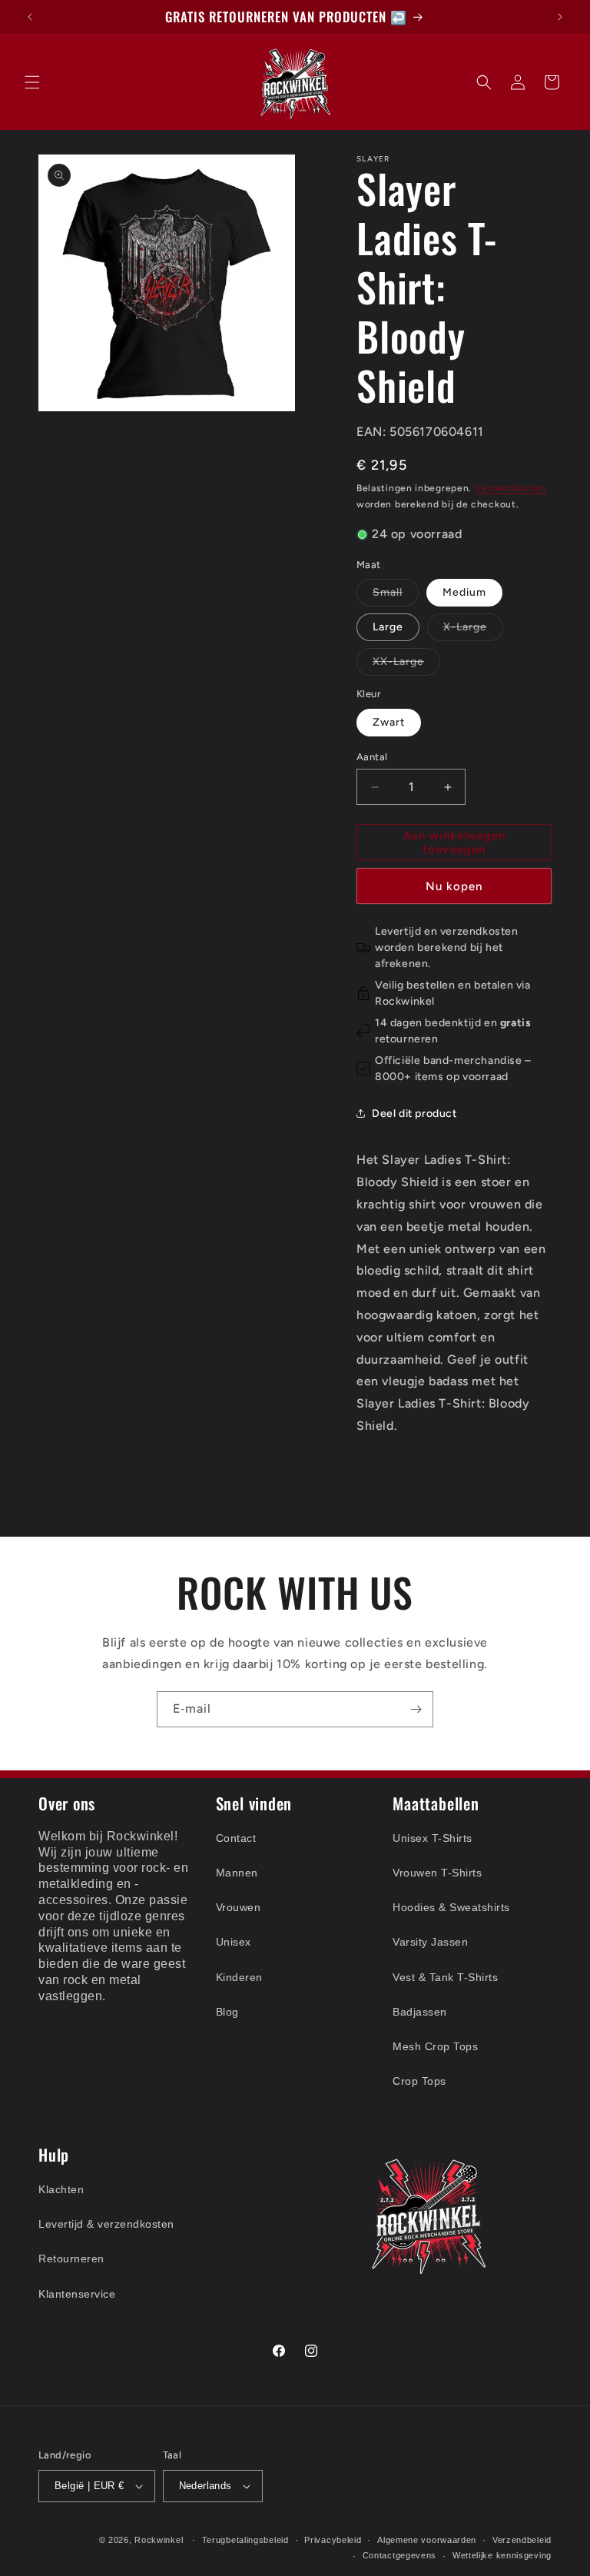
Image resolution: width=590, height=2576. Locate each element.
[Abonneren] (416, 1709)
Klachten (61, 2189)
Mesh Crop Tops (435, 2046)
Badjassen (420, 2012)
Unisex (234, 1942)
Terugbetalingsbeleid (245, 2540)
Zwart (389, 722)
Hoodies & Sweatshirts (451, 1907)
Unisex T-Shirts (433, 1838)
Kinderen (239, 1977)
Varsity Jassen (430, 1942)
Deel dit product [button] (414, 1113)
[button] (32, 82)
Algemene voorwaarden (427, 2540)
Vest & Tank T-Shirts (445, 1977)
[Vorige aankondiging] (30, 17)
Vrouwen (239, 1907)
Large (388, 627)
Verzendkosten (510, 488)
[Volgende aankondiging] (560, 17)
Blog (227, 2012)
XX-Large (406, 665)
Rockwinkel (159, 2540)
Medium (464, 592)
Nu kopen (454, 886)
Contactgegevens (400, 2555)
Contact (236, 1838)
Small (396, 596)
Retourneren (71, 2259)
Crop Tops (419, 2081)
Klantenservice (77, 2294)
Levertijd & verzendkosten (106, 2224)
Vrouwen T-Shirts (437, 1873)
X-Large (473, 630)
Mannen (237, 1873)
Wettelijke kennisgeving (502, 2555)
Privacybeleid (333, 2540)
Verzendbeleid (522, 2540)
